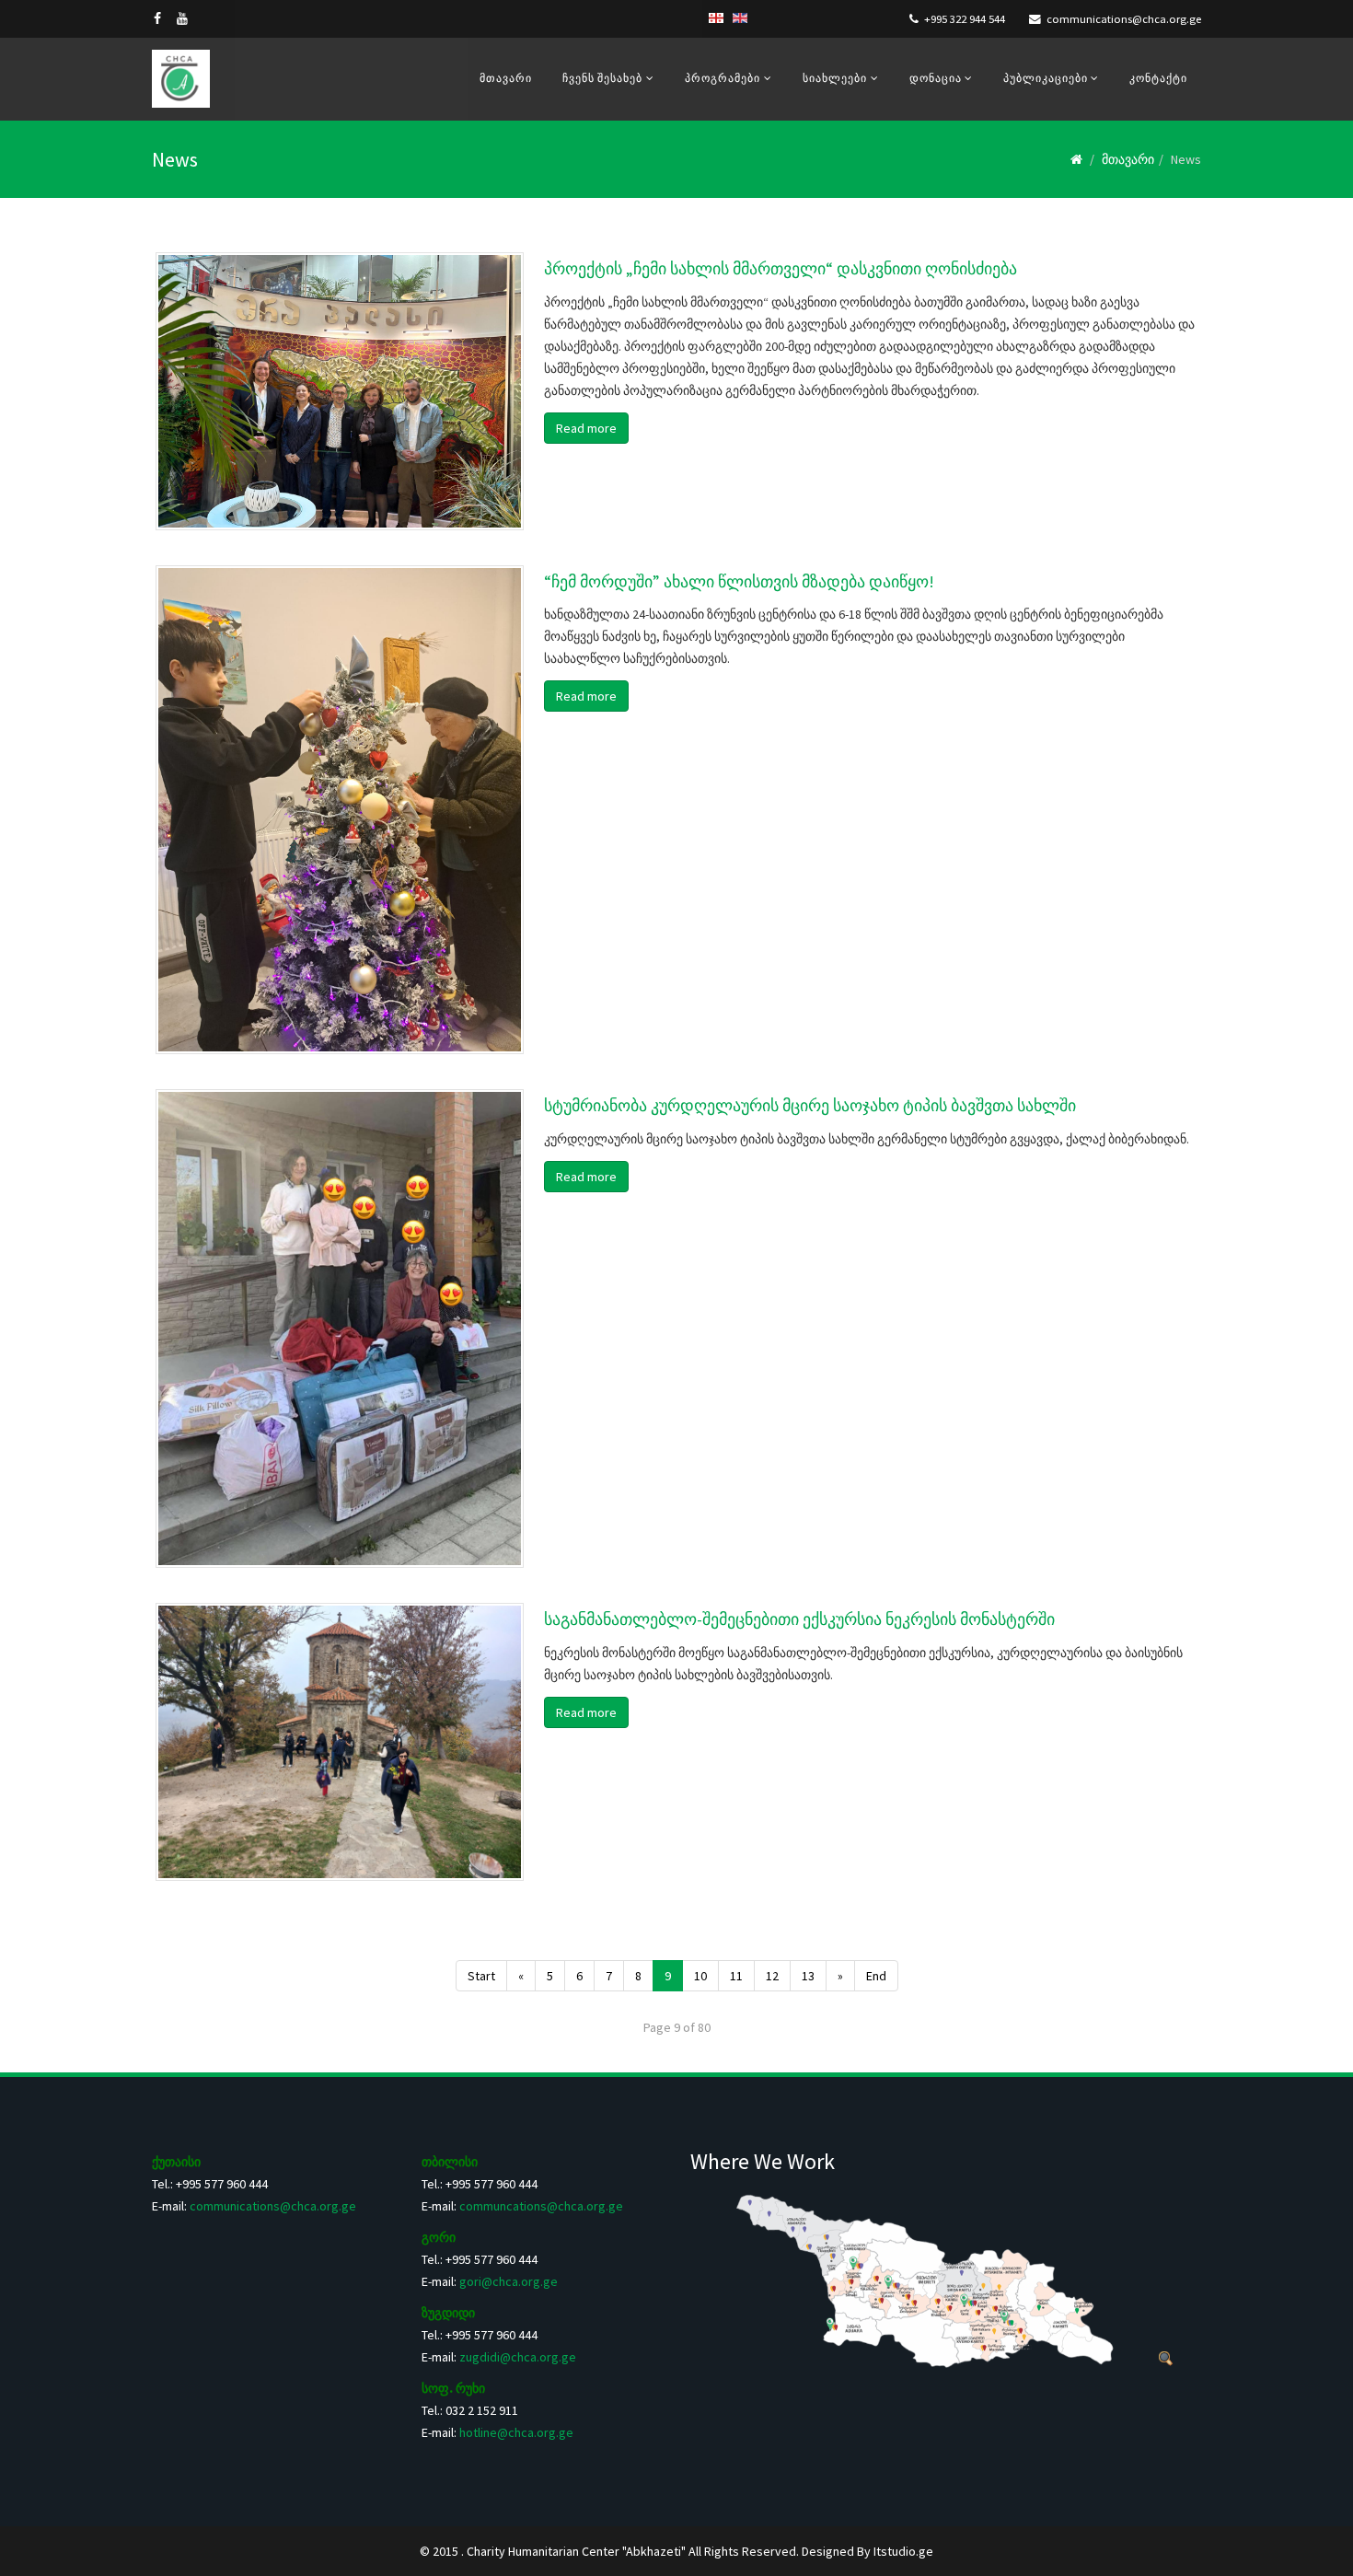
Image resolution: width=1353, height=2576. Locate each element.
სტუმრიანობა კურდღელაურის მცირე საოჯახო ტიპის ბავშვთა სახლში (810, 1105)
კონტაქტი (1158, 78)
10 (700, 1976)
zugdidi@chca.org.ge (518, 2357)
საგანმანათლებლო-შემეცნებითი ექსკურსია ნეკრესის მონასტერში (799, 1619)
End (876, 1976)
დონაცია (937, 78)
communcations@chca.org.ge (541, 2206)
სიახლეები (835, 78)
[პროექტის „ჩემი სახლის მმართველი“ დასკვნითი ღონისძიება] (340, 391)
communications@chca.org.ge (1124, 19)
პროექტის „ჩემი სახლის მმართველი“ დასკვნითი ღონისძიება (781, 268)
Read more (586, 428)
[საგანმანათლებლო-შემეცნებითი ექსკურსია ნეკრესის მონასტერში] (340, 1742)
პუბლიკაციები (1047, 78)
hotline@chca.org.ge (516, 2432)
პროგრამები (723, 78)
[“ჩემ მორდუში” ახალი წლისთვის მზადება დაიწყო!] (340, 810)
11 (736, 1976)
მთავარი (506, 78)
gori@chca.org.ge (509, 2281)
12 (772, 1976)
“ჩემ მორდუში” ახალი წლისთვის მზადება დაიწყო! (739, 581)
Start (481, 1976)
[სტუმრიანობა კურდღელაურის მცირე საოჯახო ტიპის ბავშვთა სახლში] (340, 1329)
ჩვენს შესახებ (602, 78)
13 (808, 1976)
